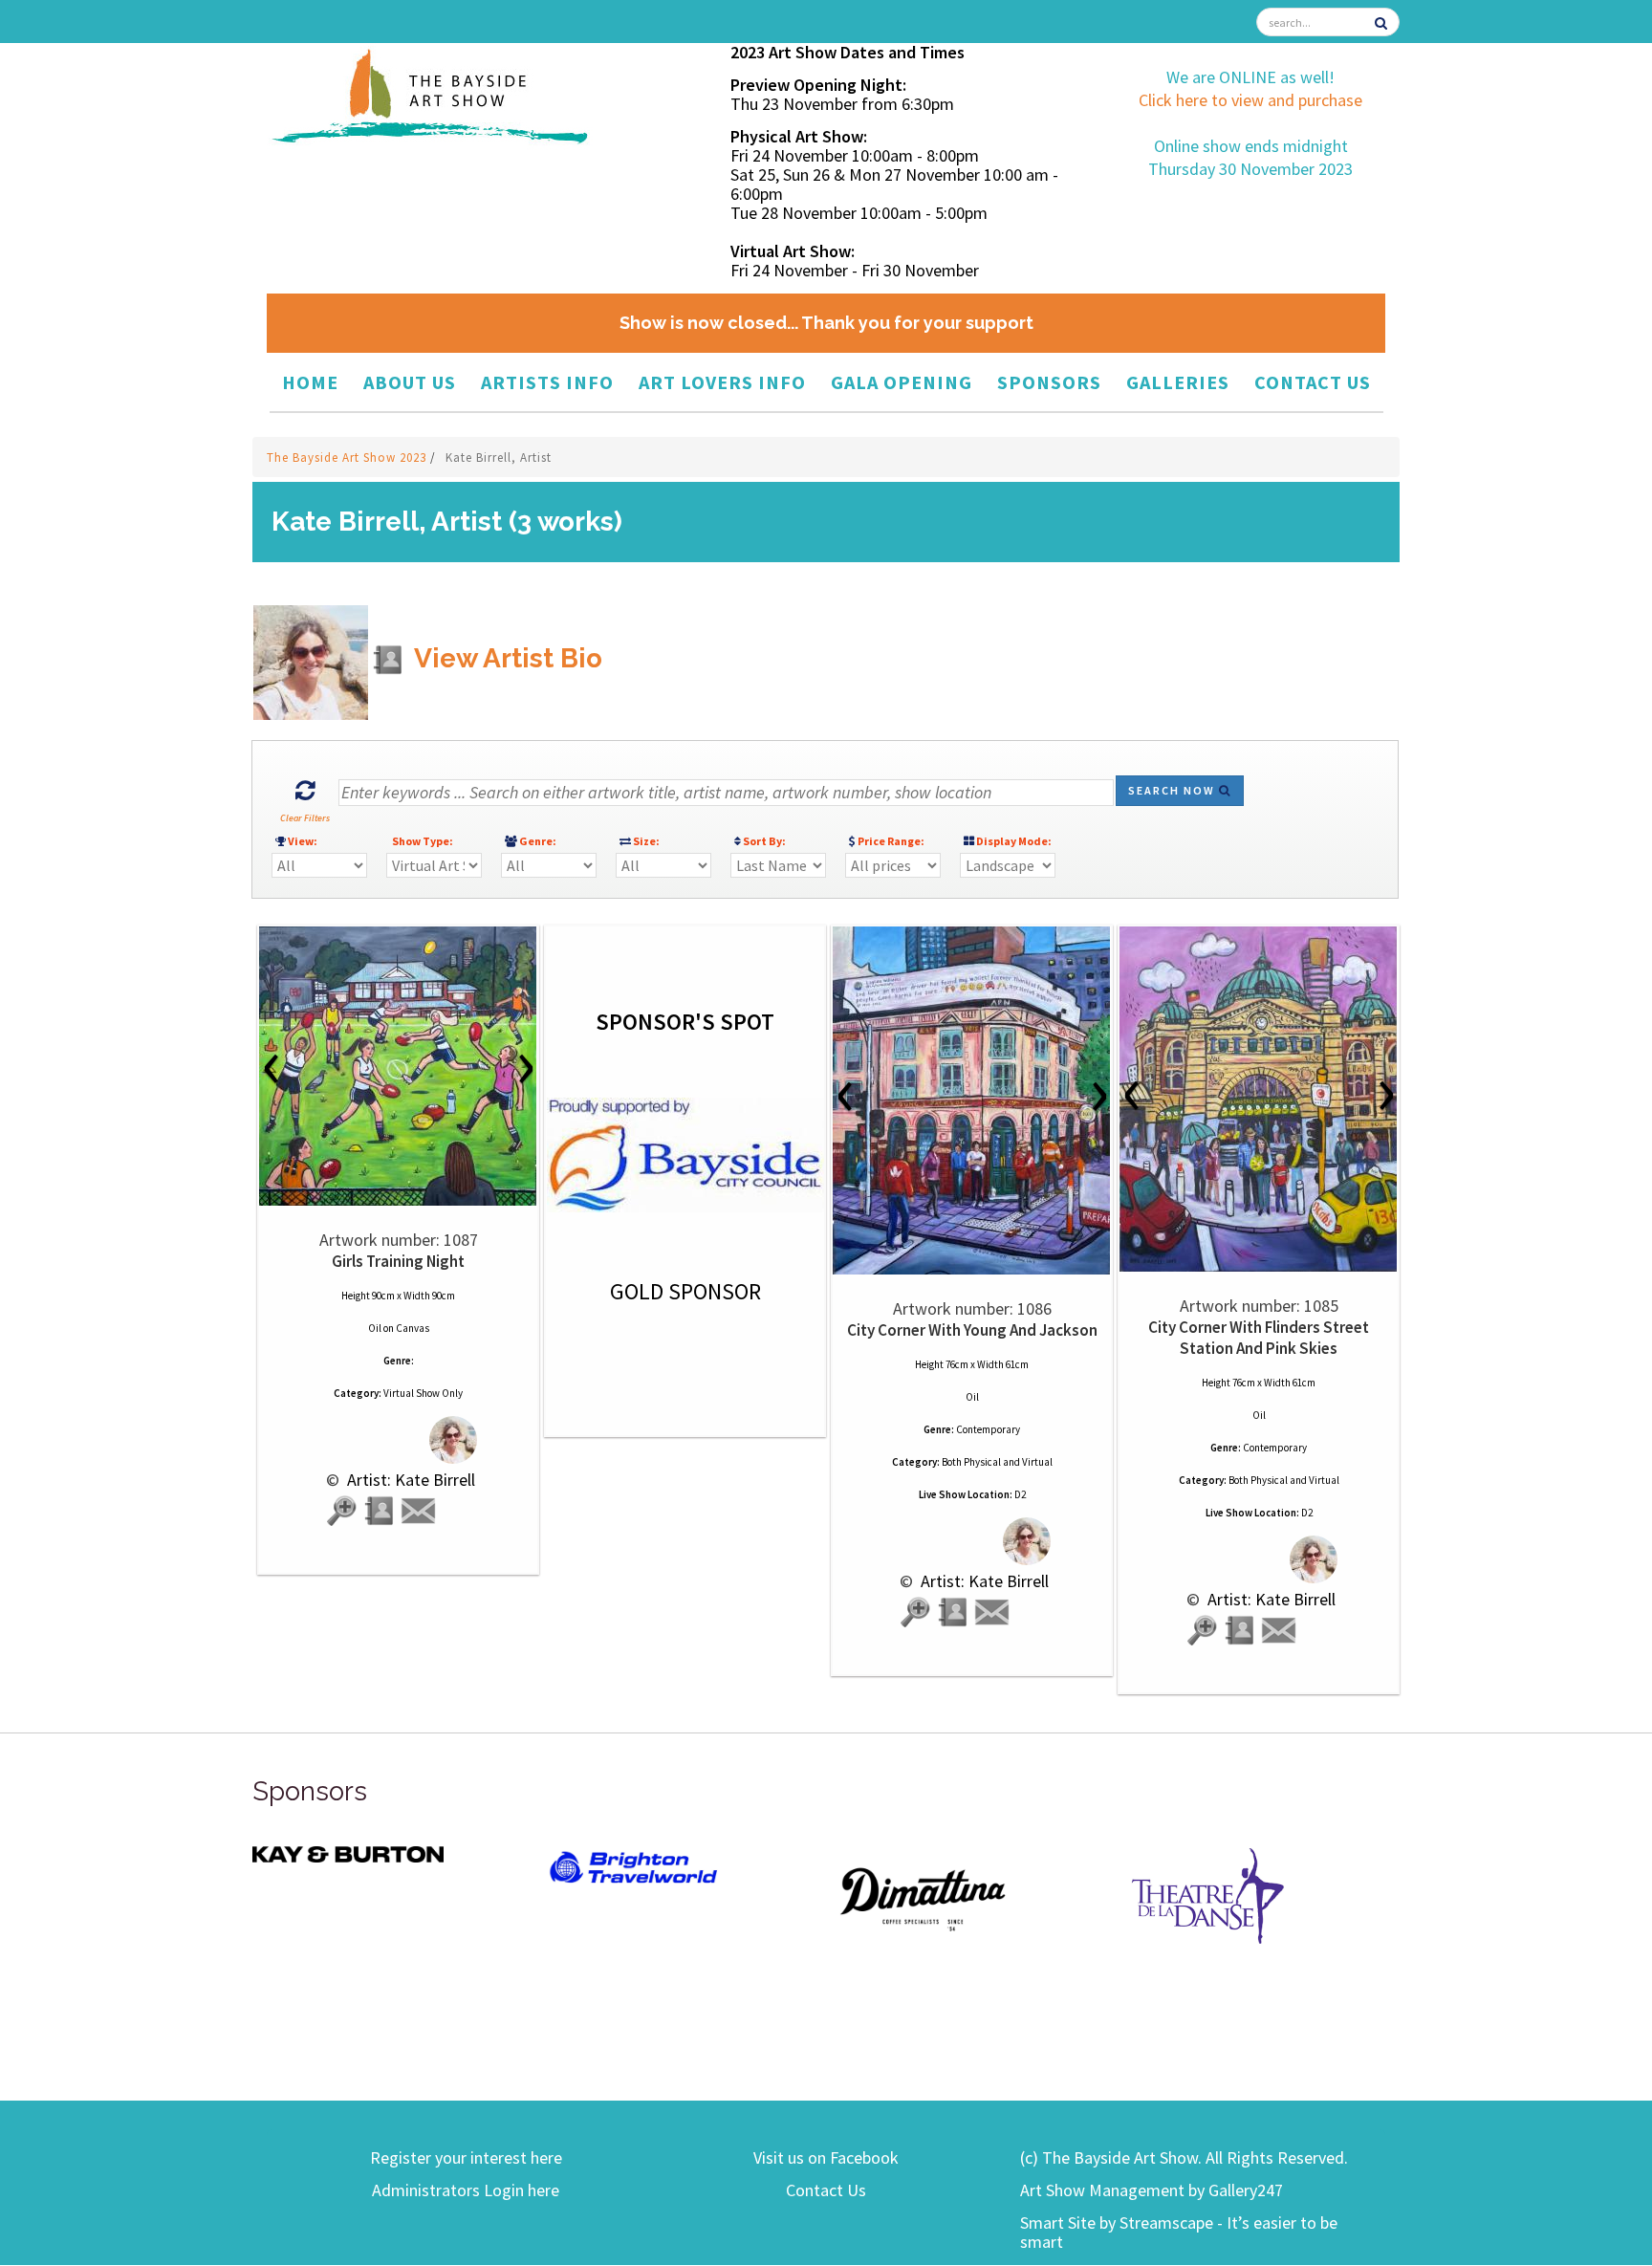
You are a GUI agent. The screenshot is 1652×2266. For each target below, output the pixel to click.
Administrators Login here (466, 2190)
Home (310, 382)
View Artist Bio (505, 658)
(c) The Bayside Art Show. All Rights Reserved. (1184, 2157)
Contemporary (988, 1429)
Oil (375, 1328)
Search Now (1174, 790)
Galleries (1178, 382)
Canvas (413, 1328)
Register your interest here (466, 2157)
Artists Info (547, 382)
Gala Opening (902, 382)
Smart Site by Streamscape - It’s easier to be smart (1179, 2232)
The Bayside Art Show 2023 (348, 458)
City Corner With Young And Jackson (972, 1330)
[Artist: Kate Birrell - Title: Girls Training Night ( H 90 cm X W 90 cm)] (398, 1066)
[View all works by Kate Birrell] (398, 1439)
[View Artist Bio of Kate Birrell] (380, 1511)
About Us (410, 382)
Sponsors (1049, 382)
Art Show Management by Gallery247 (1152, 2190)
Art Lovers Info (722, 382)
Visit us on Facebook (826, 2157)
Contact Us (1313, 382)
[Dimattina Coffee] (922, 1897)
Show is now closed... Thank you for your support (826, 323)
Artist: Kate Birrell (409, 1480)
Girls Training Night (398, 1261)
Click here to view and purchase (1250, 100)
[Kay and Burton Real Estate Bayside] (348, 1853)
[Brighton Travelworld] (635, 1868)
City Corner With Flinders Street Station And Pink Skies (1259, 1338)
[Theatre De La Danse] (1208, 1894)
